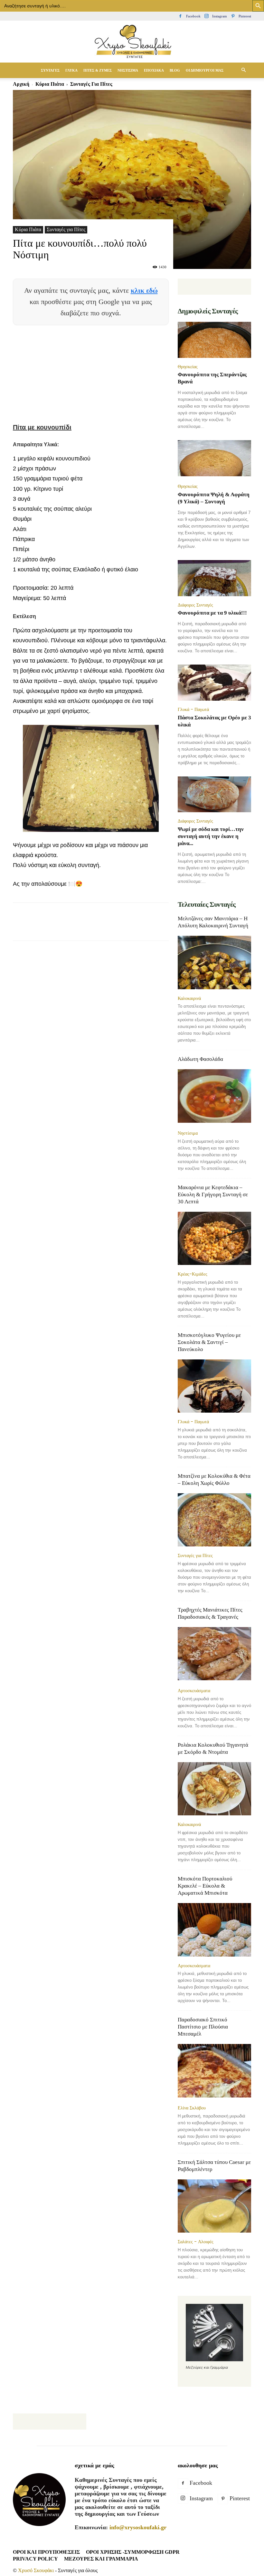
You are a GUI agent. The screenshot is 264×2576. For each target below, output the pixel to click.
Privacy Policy (35, 2559)
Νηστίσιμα (188, 1133)
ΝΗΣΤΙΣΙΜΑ (128, 70)
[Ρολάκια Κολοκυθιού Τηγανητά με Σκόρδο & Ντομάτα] (214, 1789)
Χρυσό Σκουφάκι (36, 2570)
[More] (169, 927)
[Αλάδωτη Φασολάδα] (214, 1096)
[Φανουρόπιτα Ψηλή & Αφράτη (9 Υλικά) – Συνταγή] (214, 459)
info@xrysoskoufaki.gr (138, 2527)
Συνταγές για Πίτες (66, 229)
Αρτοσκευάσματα (194, 1691)
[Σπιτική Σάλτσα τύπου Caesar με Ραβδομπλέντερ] (214, 2206)
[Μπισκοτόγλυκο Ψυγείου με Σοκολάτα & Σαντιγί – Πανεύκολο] (214, 1386)
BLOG (175, 70)
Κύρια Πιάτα (28, 229)
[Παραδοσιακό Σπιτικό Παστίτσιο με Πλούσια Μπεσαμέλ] (214, 2071)
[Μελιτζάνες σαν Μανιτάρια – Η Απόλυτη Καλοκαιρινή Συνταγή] (214, 962)
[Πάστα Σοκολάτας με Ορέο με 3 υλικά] (214, 683)
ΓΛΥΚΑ (71, 70)
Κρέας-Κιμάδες (193, 1274)
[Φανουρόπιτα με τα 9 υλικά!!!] (214, 578)
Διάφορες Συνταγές (195, 605)
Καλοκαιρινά (189, 998)
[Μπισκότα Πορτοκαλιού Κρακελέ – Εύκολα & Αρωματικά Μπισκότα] (214, 1930)
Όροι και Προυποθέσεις (46, 2552)
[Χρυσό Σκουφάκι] (132, 42)
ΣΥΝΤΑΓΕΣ (50, 70)
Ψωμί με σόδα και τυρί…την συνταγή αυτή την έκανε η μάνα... (211, 836)
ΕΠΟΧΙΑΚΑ (154, 70)
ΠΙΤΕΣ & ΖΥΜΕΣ (98, 70)
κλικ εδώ (144, 290)
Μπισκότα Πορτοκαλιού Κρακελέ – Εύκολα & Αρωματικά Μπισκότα (205, 1886)
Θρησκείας (188, 367)
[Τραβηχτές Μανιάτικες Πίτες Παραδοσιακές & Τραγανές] (214, 1654)
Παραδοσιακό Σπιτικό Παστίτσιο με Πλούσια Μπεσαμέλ (203, 2027)
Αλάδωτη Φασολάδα (200, 1059)
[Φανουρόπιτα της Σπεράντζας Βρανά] (214, 340)
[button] (243, 70)
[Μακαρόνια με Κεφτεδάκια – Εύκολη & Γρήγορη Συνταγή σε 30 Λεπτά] (214, 1238)
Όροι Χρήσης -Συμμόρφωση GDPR (133, 2552)
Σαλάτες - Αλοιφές (196, 2242)
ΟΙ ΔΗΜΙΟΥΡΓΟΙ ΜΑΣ (205, 70)
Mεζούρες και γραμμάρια (101, 2559)
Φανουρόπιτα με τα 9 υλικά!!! (212, 613)
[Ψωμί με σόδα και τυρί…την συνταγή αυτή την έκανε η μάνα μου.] (214, 795)
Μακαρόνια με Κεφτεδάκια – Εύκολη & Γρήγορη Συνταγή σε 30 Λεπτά (213, 1194)
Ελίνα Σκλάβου (192, 2108)
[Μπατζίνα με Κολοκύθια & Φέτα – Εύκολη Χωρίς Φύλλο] (214, 1520)
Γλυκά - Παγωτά (193, 709)
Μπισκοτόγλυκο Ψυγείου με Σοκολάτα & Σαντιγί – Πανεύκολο (209, 1342)
